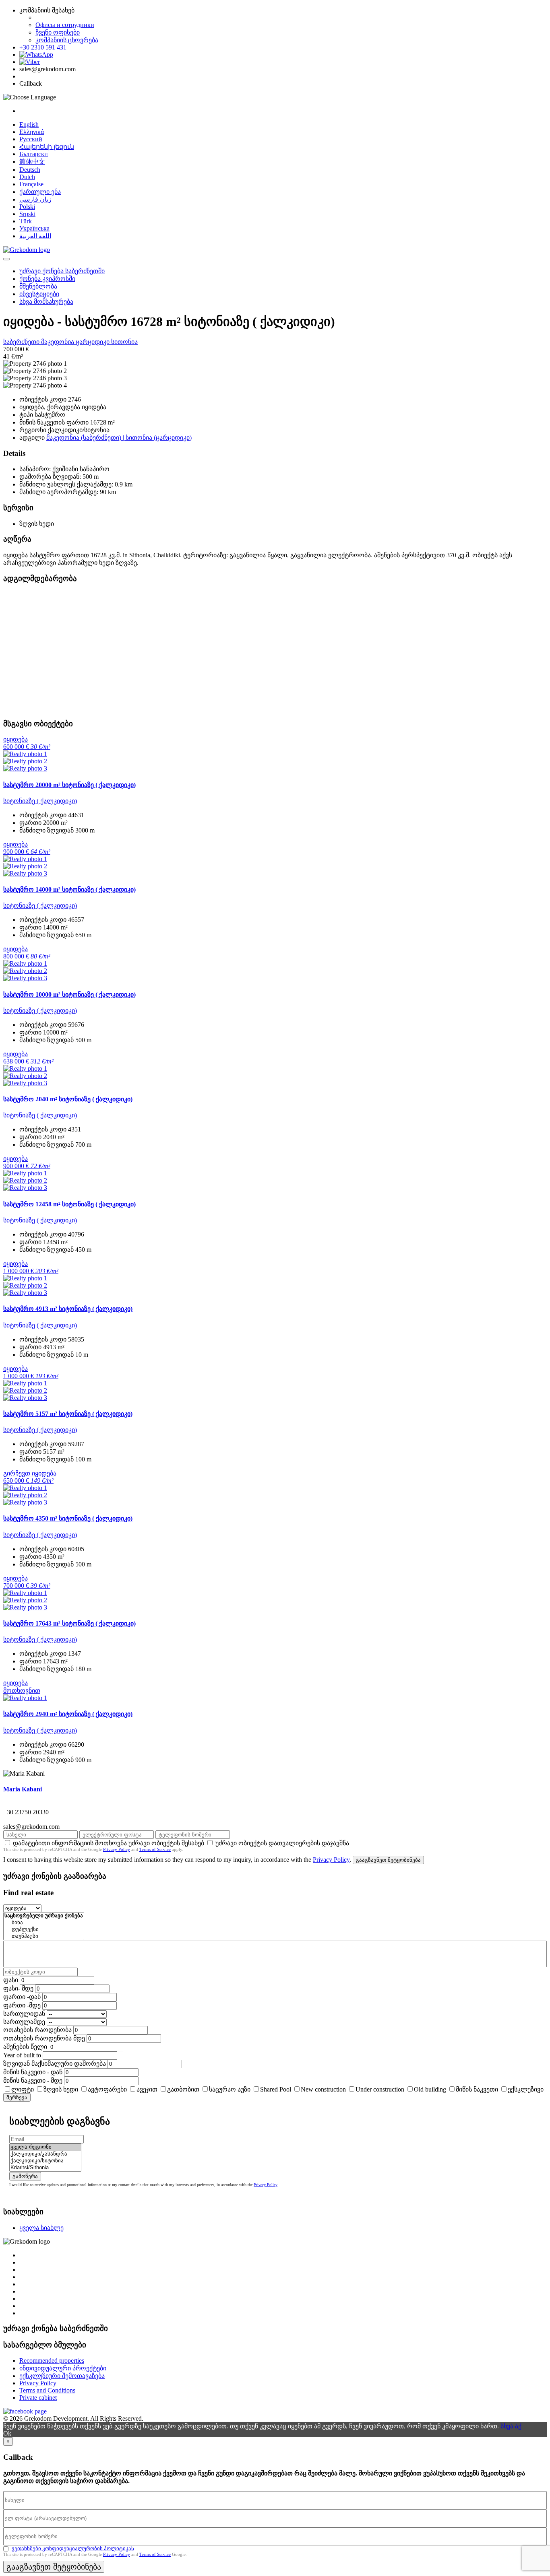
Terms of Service (155, 1849)
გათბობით (183, 2089)
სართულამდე (24, 2022)
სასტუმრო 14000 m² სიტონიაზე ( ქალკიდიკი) (69, 889)
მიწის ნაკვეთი (477, 2089)
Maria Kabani (23, 1789)
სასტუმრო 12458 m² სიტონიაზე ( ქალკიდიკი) (69, 1204)
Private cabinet (38, 2398)
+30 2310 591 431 (43, 47)
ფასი (11, 1980)
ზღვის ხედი (61, 2089)
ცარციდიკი (93, 342)
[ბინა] (44, 1923)
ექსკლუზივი (526, 2089)
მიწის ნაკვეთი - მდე (33, 2080)
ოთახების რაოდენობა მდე (44, 2038)
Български (34, 154)
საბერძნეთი (22, 342)
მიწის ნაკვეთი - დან (33, 2072)
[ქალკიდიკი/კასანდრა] (45, 2154)
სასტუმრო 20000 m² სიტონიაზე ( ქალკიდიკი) (69, 785)
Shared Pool (276, 2089)
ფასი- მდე (18, 1988)
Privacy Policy (117, 1849)
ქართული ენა (40, 192)
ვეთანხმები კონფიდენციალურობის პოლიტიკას (73, 2548)
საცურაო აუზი (230, 2089)
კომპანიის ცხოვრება (67, 40)
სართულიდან (24, 2014)
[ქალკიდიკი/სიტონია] (45, 2161)
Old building (430, 2089)
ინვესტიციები (39, 294)
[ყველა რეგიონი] (45, 2147)
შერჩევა (17, 2097)
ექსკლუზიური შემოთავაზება (62, 2376)
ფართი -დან (22, 1997)
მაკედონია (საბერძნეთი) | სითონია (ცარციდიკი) (119, 438)
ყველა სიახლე (41, 2228)
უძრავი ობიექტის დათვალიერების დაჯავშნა (282, 1843)
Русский (31, 139)
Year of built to (22, 2055)
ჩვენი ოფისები (58, 32)
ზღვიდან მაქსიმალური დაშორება (55, 2064)
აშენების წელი (25, 2047)
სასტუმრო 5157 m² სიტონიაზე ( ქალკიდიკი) (68, 1414)
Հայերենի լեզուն (47, 147)
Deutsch (30, 170)
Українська (34, 228)
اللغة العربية (35, 236)
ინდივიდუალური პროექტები (63, 2368)
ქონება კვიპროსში (47, 279)
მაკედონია (58, 342)
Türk (26, 221)
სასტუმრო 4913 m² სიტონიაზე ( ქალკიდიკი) (68, 1309)
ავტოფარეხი (107, 2089)
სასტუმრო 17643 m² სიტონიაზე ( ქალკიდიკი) (69, 1623)
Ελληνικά (32, 132)
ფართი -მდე (22, 2005)
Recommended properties (52, 2361)
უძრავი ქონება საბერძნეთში (62, 271)
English (29, 125)
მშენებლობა (38, 286)
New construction (323, 2089)
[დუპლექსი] (44, 1930)
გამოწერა (25, 2176)
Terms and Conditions (47, 2390)
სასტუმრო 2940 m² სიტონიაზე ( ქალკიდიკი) (68, 1714)
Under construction (380, 2089)
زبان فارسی (35, 199)
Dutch (27, 177)
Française (31, 184)
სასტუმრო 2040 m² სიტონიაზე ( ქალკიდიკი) (68, 1099)
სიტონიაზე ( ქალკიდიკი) (40, 801)
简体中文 (32, 162)
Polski (27, 207)
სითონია (124, 342)
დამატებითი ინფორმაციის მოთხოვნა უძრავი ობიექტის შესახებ (109, 1843)
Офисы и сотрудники (65, 25)
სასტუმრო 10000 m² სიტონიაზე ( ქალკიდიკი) (69, 994)
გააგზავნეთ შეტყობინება (388, 1860)
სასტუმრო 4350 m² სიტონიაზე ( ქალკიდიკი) (68, 1518)
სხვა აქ (511, 2426)
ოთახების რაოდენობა (37, 2030)
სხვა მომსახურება (46, 302)
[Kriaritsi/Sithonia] (45, 2168)
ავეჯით (147, 2089)
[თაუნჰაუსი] (44, 1936)
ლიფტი (23, 2089)
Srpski (27, 214)
